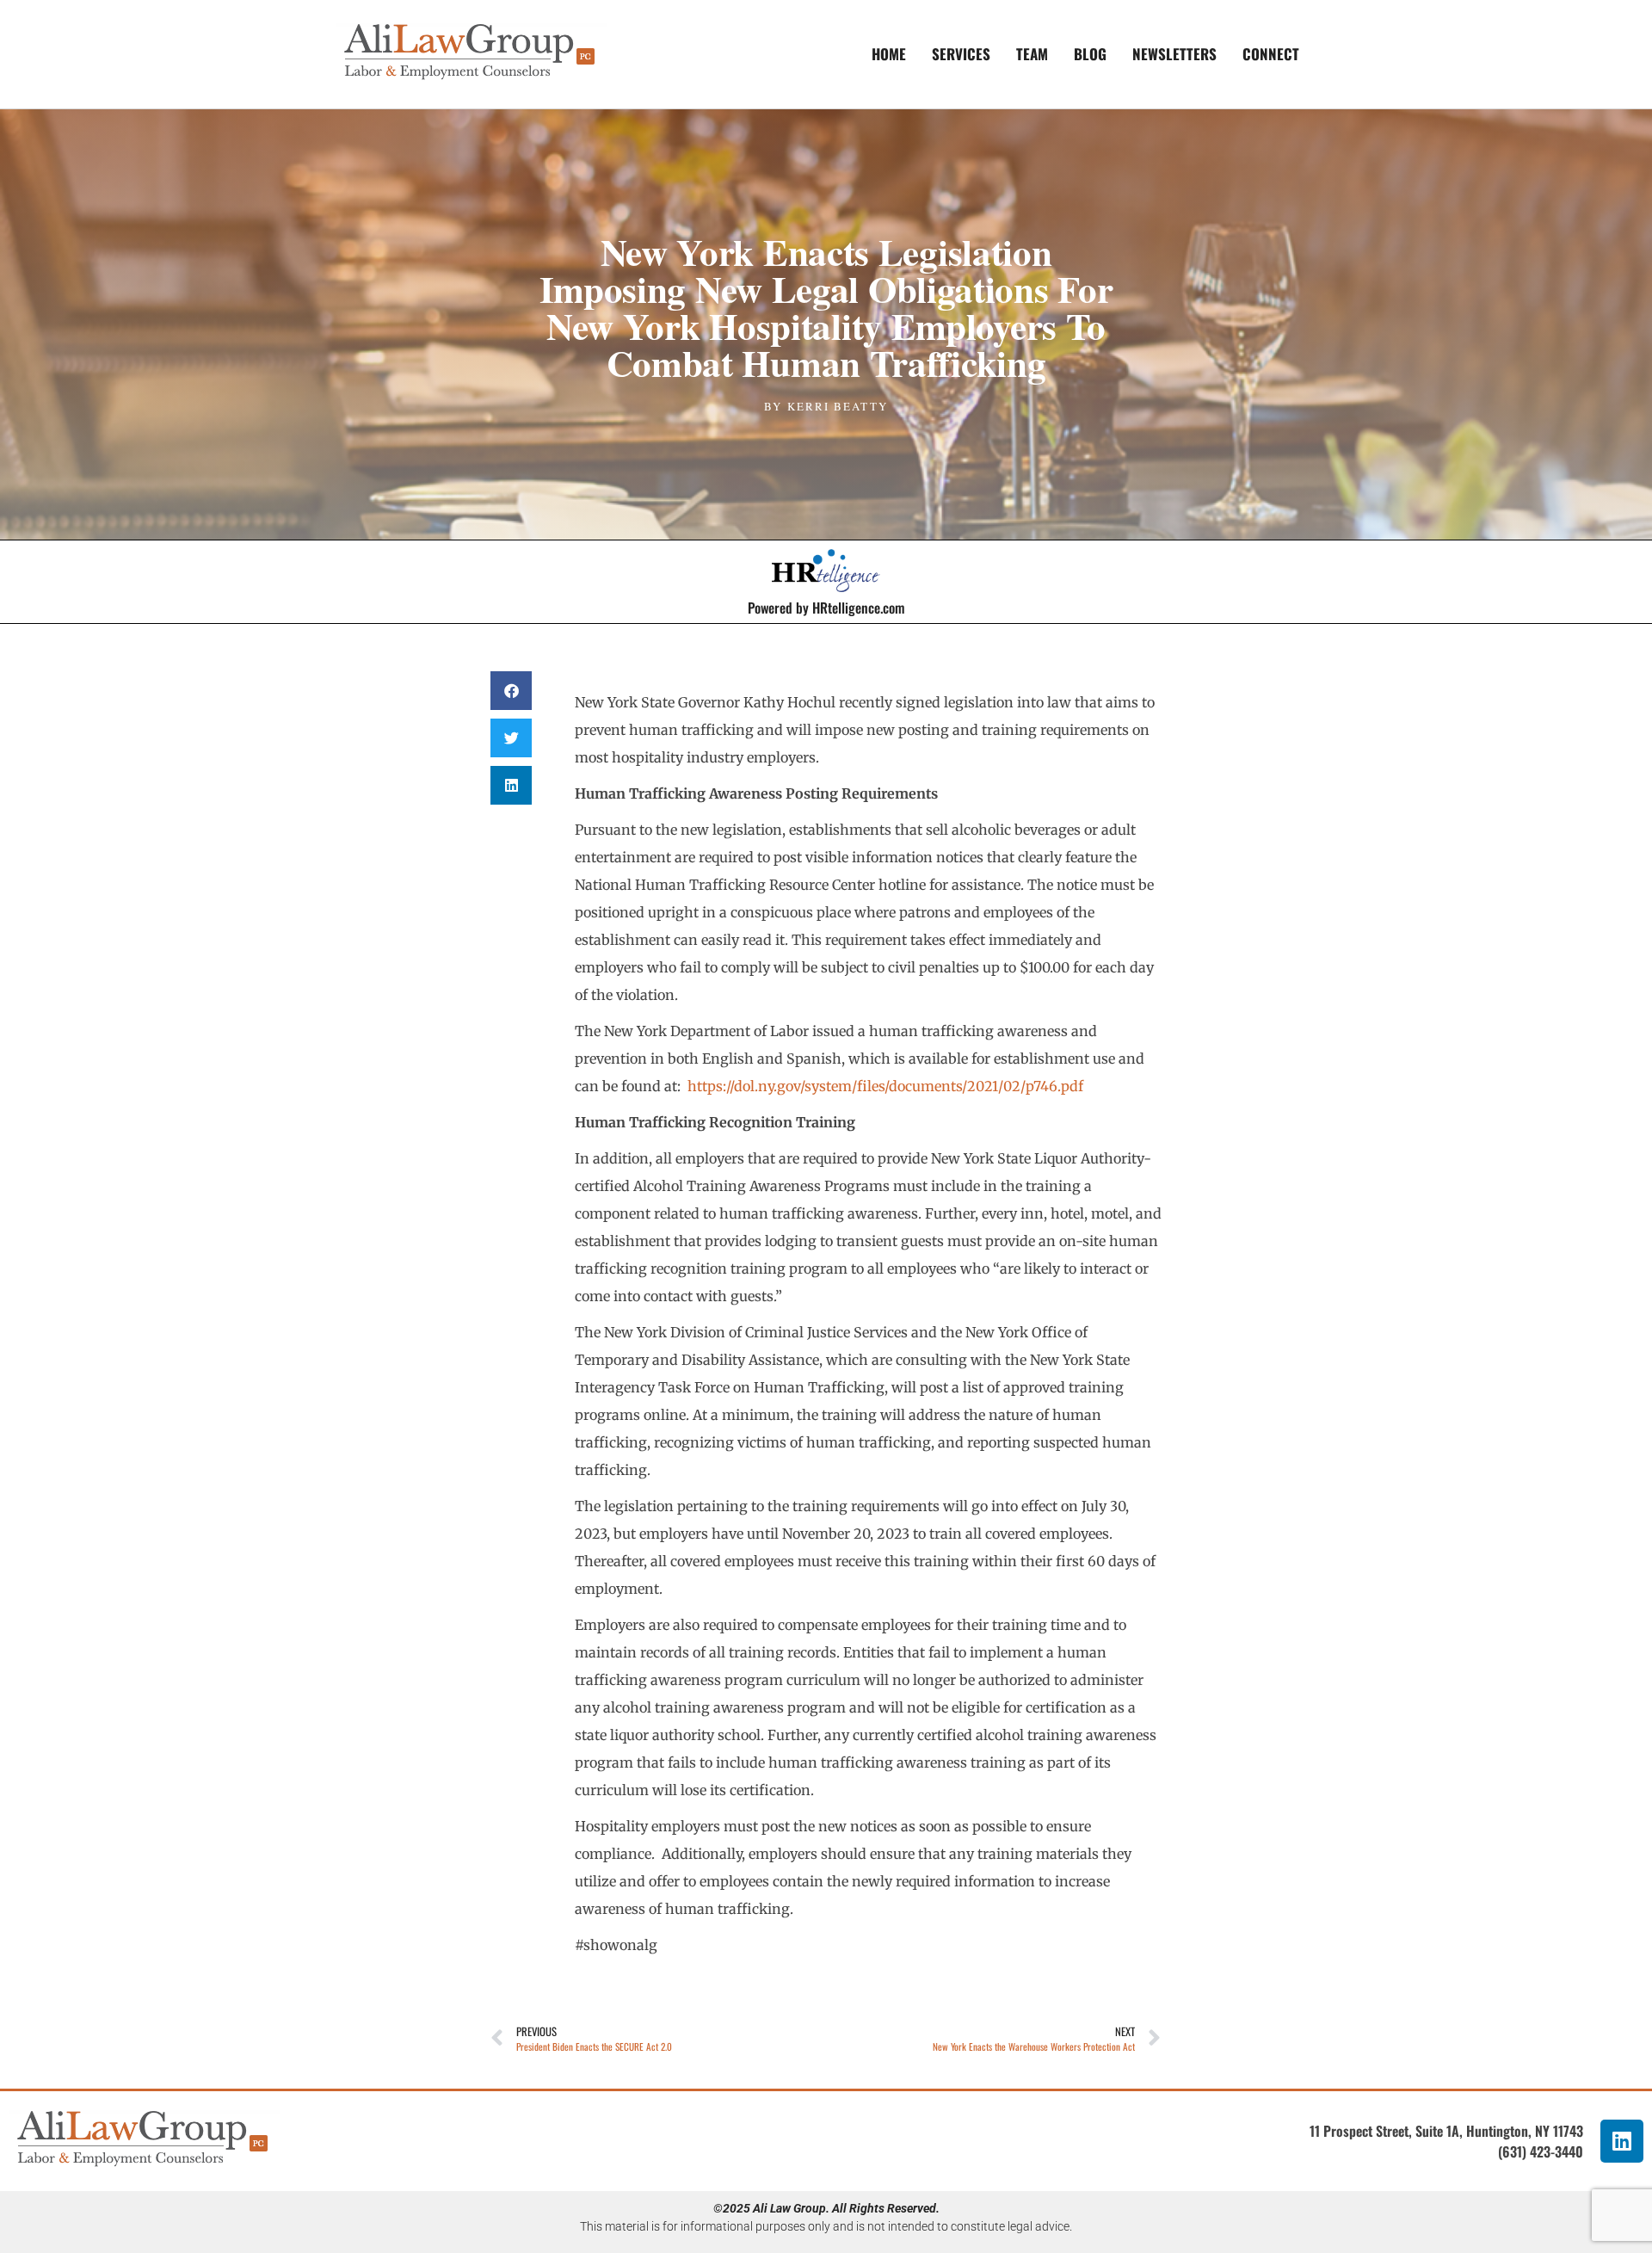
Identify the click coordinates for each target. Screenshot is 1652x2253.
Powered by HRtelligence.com (826, 608)
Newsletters (1174, 54)
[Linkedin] (1622, 2141)
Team (1032, 54)
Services (961, 54)
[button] (511, 691)
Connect (1271, 54)
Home (889, 54)
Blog (1090, 54)
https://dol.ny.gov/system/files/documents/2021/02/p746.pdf (885, 1086)
